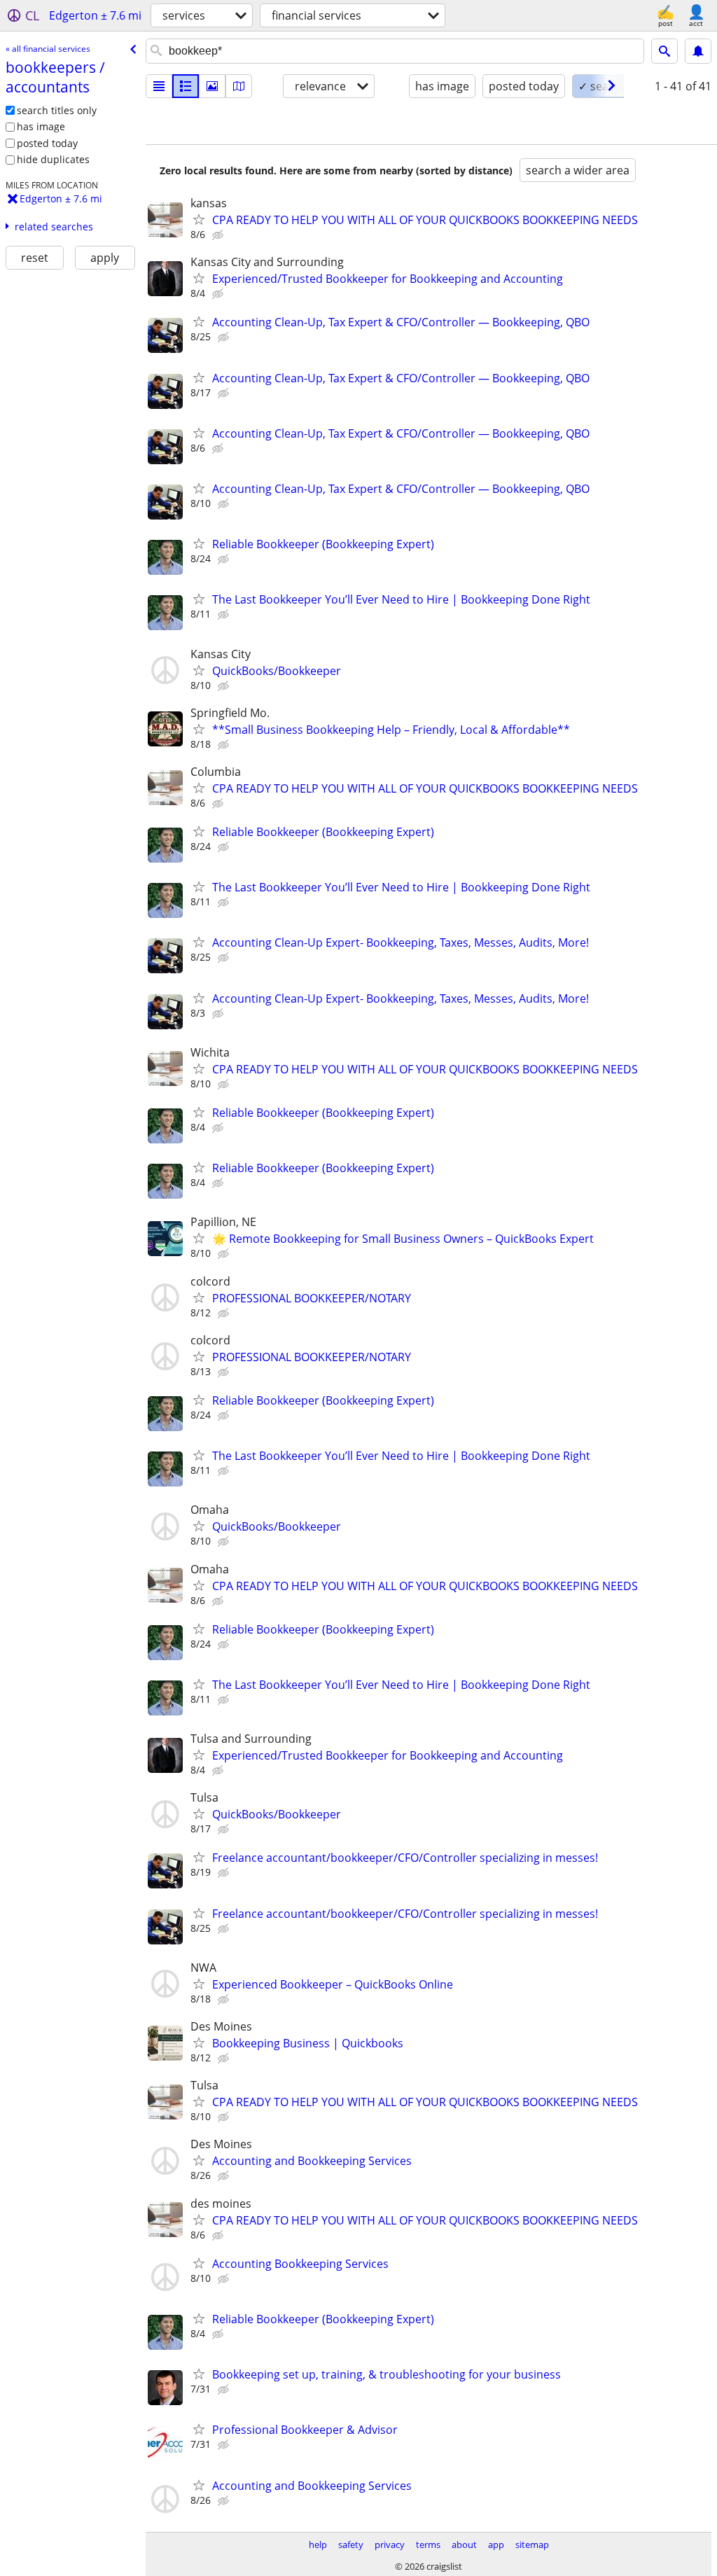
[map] (239, 86)
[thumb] (186, 86)
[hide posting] (219, 235)
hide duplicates (53, 159)
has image (41, 126)
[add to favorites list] (199, 219)
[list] (159, 86)
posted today (47, 143)
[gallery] (212, 86)
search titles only (57, 110)
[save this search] (698, 51)
